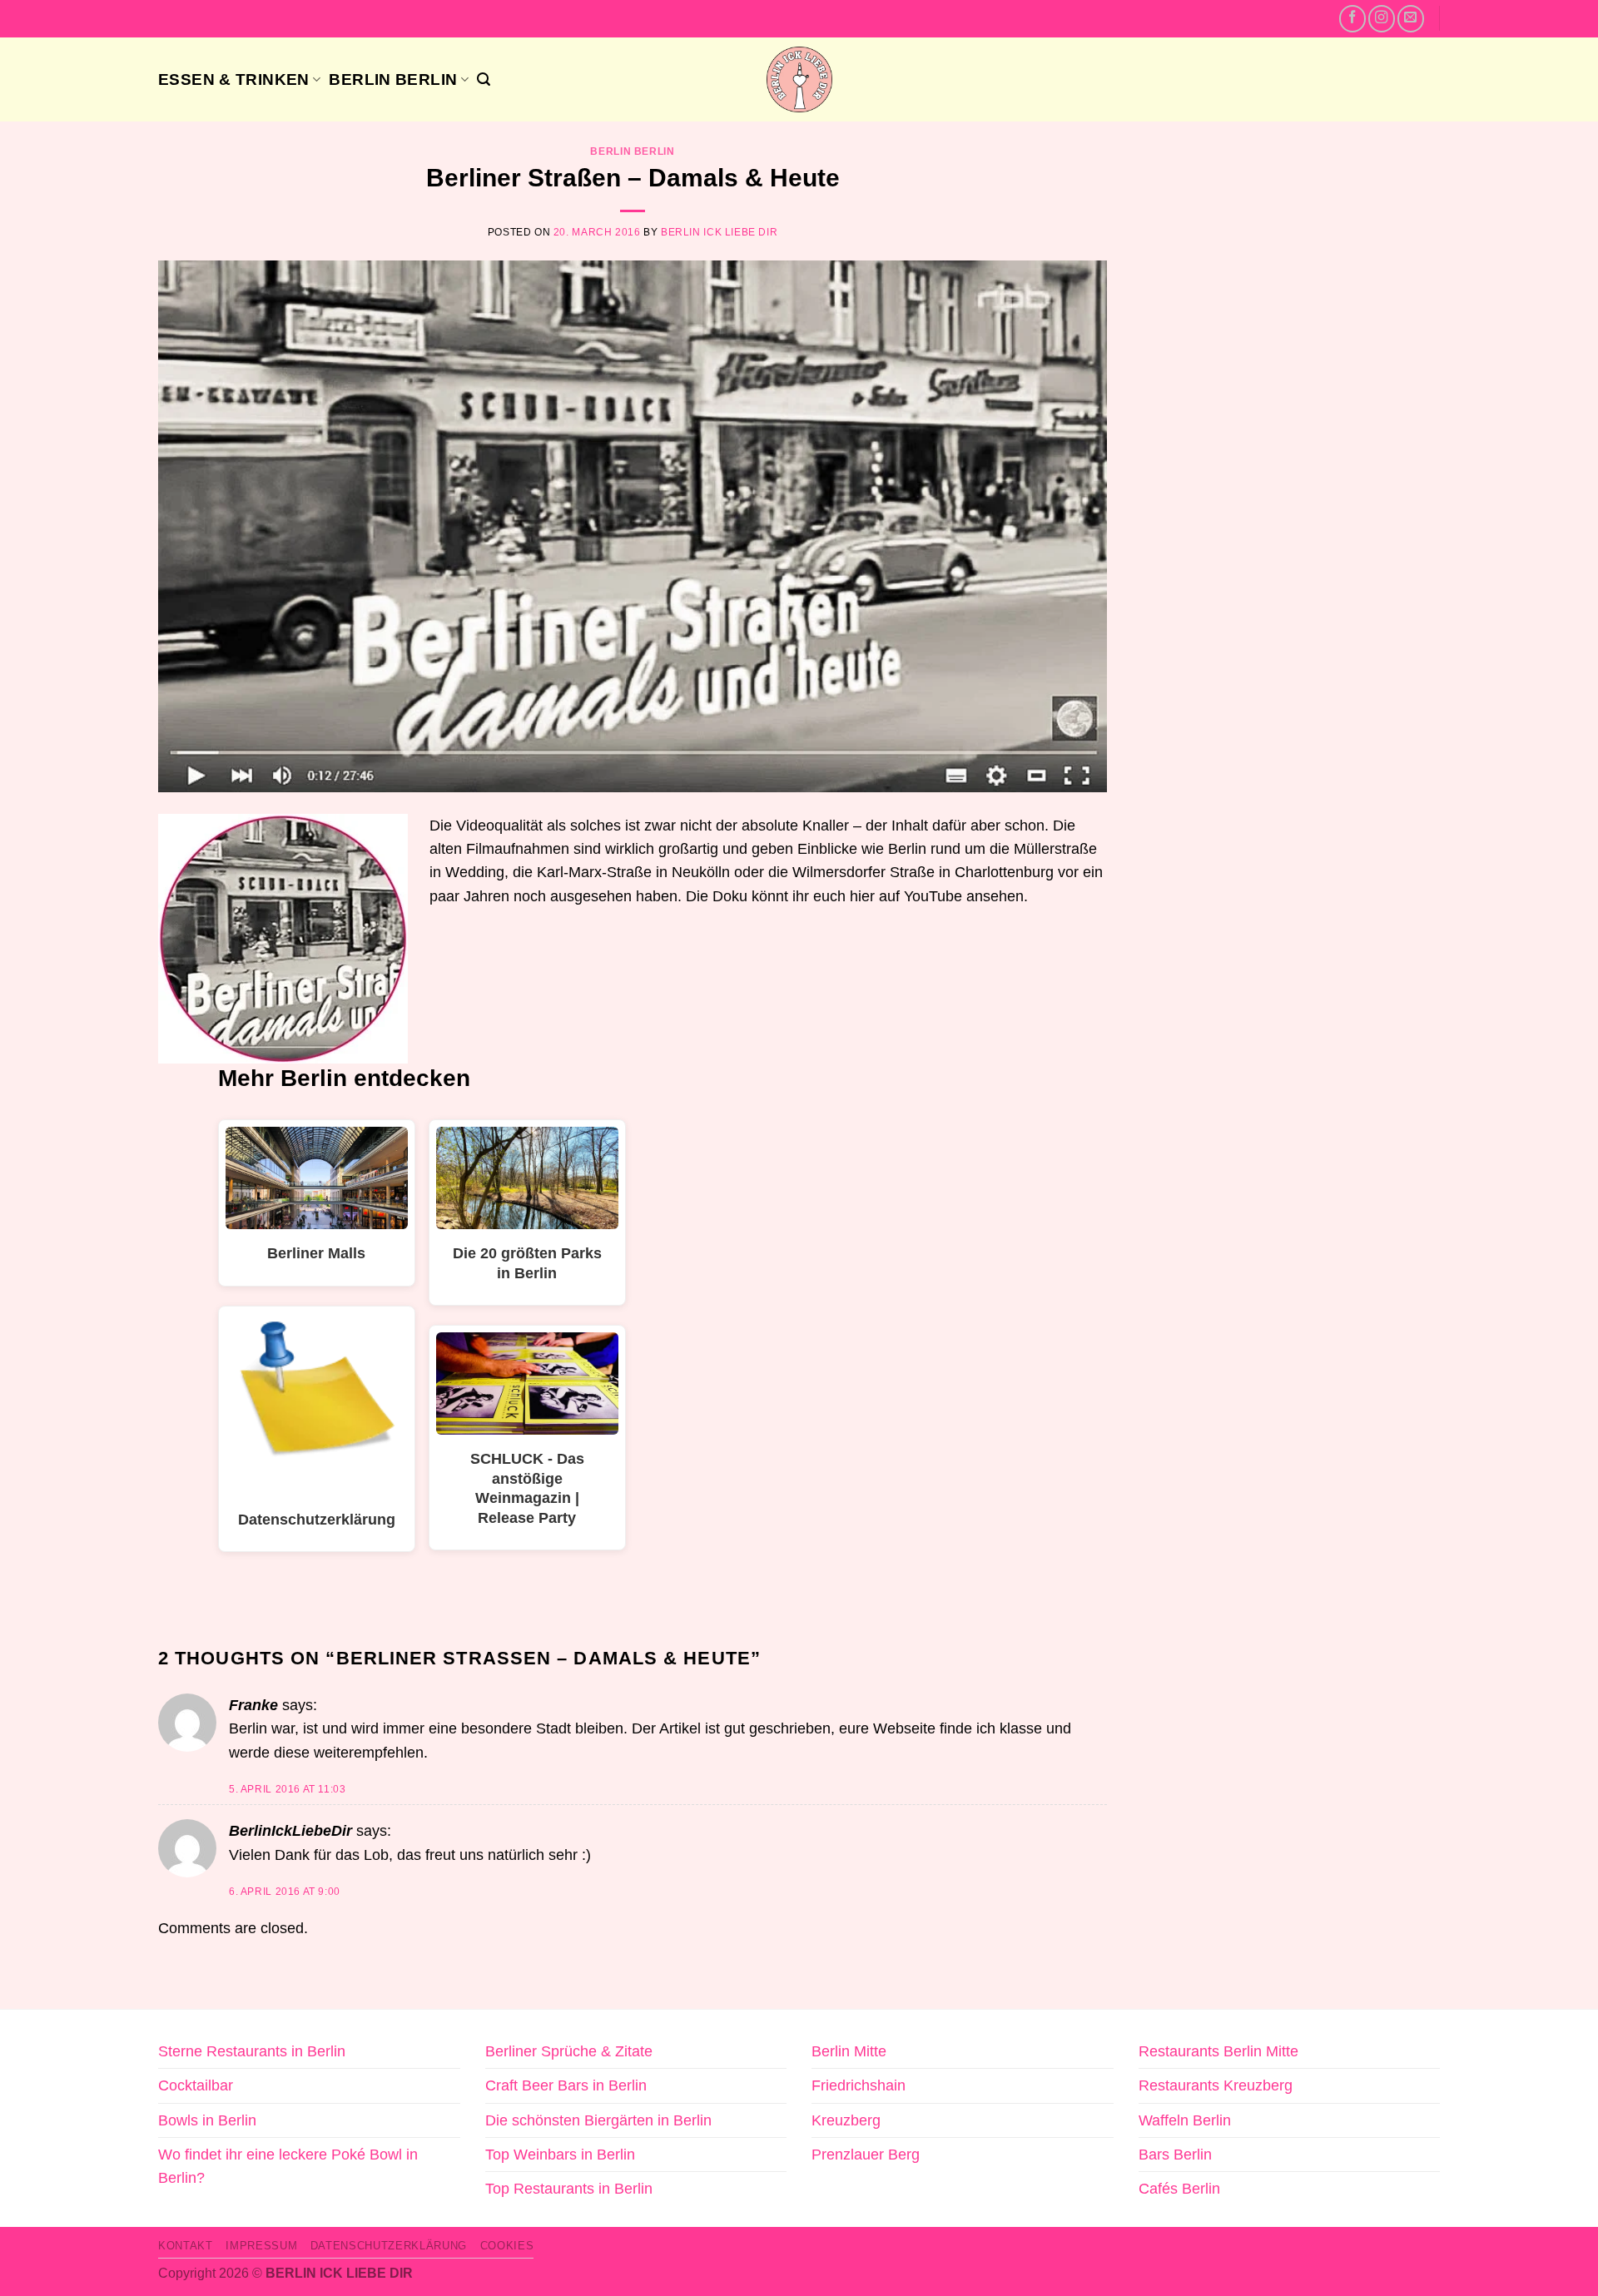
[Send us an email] (1411, 18)
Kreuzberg (846, 2120)
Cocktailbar (196, 2085)
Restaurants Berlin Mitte (1218, 2051)
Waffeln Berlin (1185, 2120)
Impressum (261, 2246)
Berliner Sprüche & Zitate (569, 2051)
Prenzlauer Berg (866, 2155)
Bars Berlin (1175, 2155)
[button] (484, 79)
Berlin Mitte (849, 2051)
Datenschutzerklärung (389, 2246)
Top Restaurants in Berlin (569, 2189)
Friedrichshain (859, 2085)
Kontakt (186, 2246)
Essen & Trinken (234, 79)
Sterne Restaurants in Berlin (252, 2051)
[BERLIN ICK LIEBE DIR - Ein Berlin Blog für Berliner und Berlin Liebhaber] (799, 79)
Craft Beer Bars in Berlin (566, 2085)
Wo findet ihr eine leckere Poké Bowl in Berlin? (288, 2166)
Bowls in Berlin (207, 2120)
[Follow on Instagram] (1382, 18)
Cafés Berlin (1179, 2189)
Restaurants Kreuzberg (1216, 2085)
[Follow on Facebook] (1352, 18)
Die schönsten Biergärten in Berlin (598, 2120)
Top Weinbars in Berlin (560, 2155)
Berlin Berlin (393, 79)
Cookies (507, 2246)
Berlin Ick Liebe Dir (719, 232)
